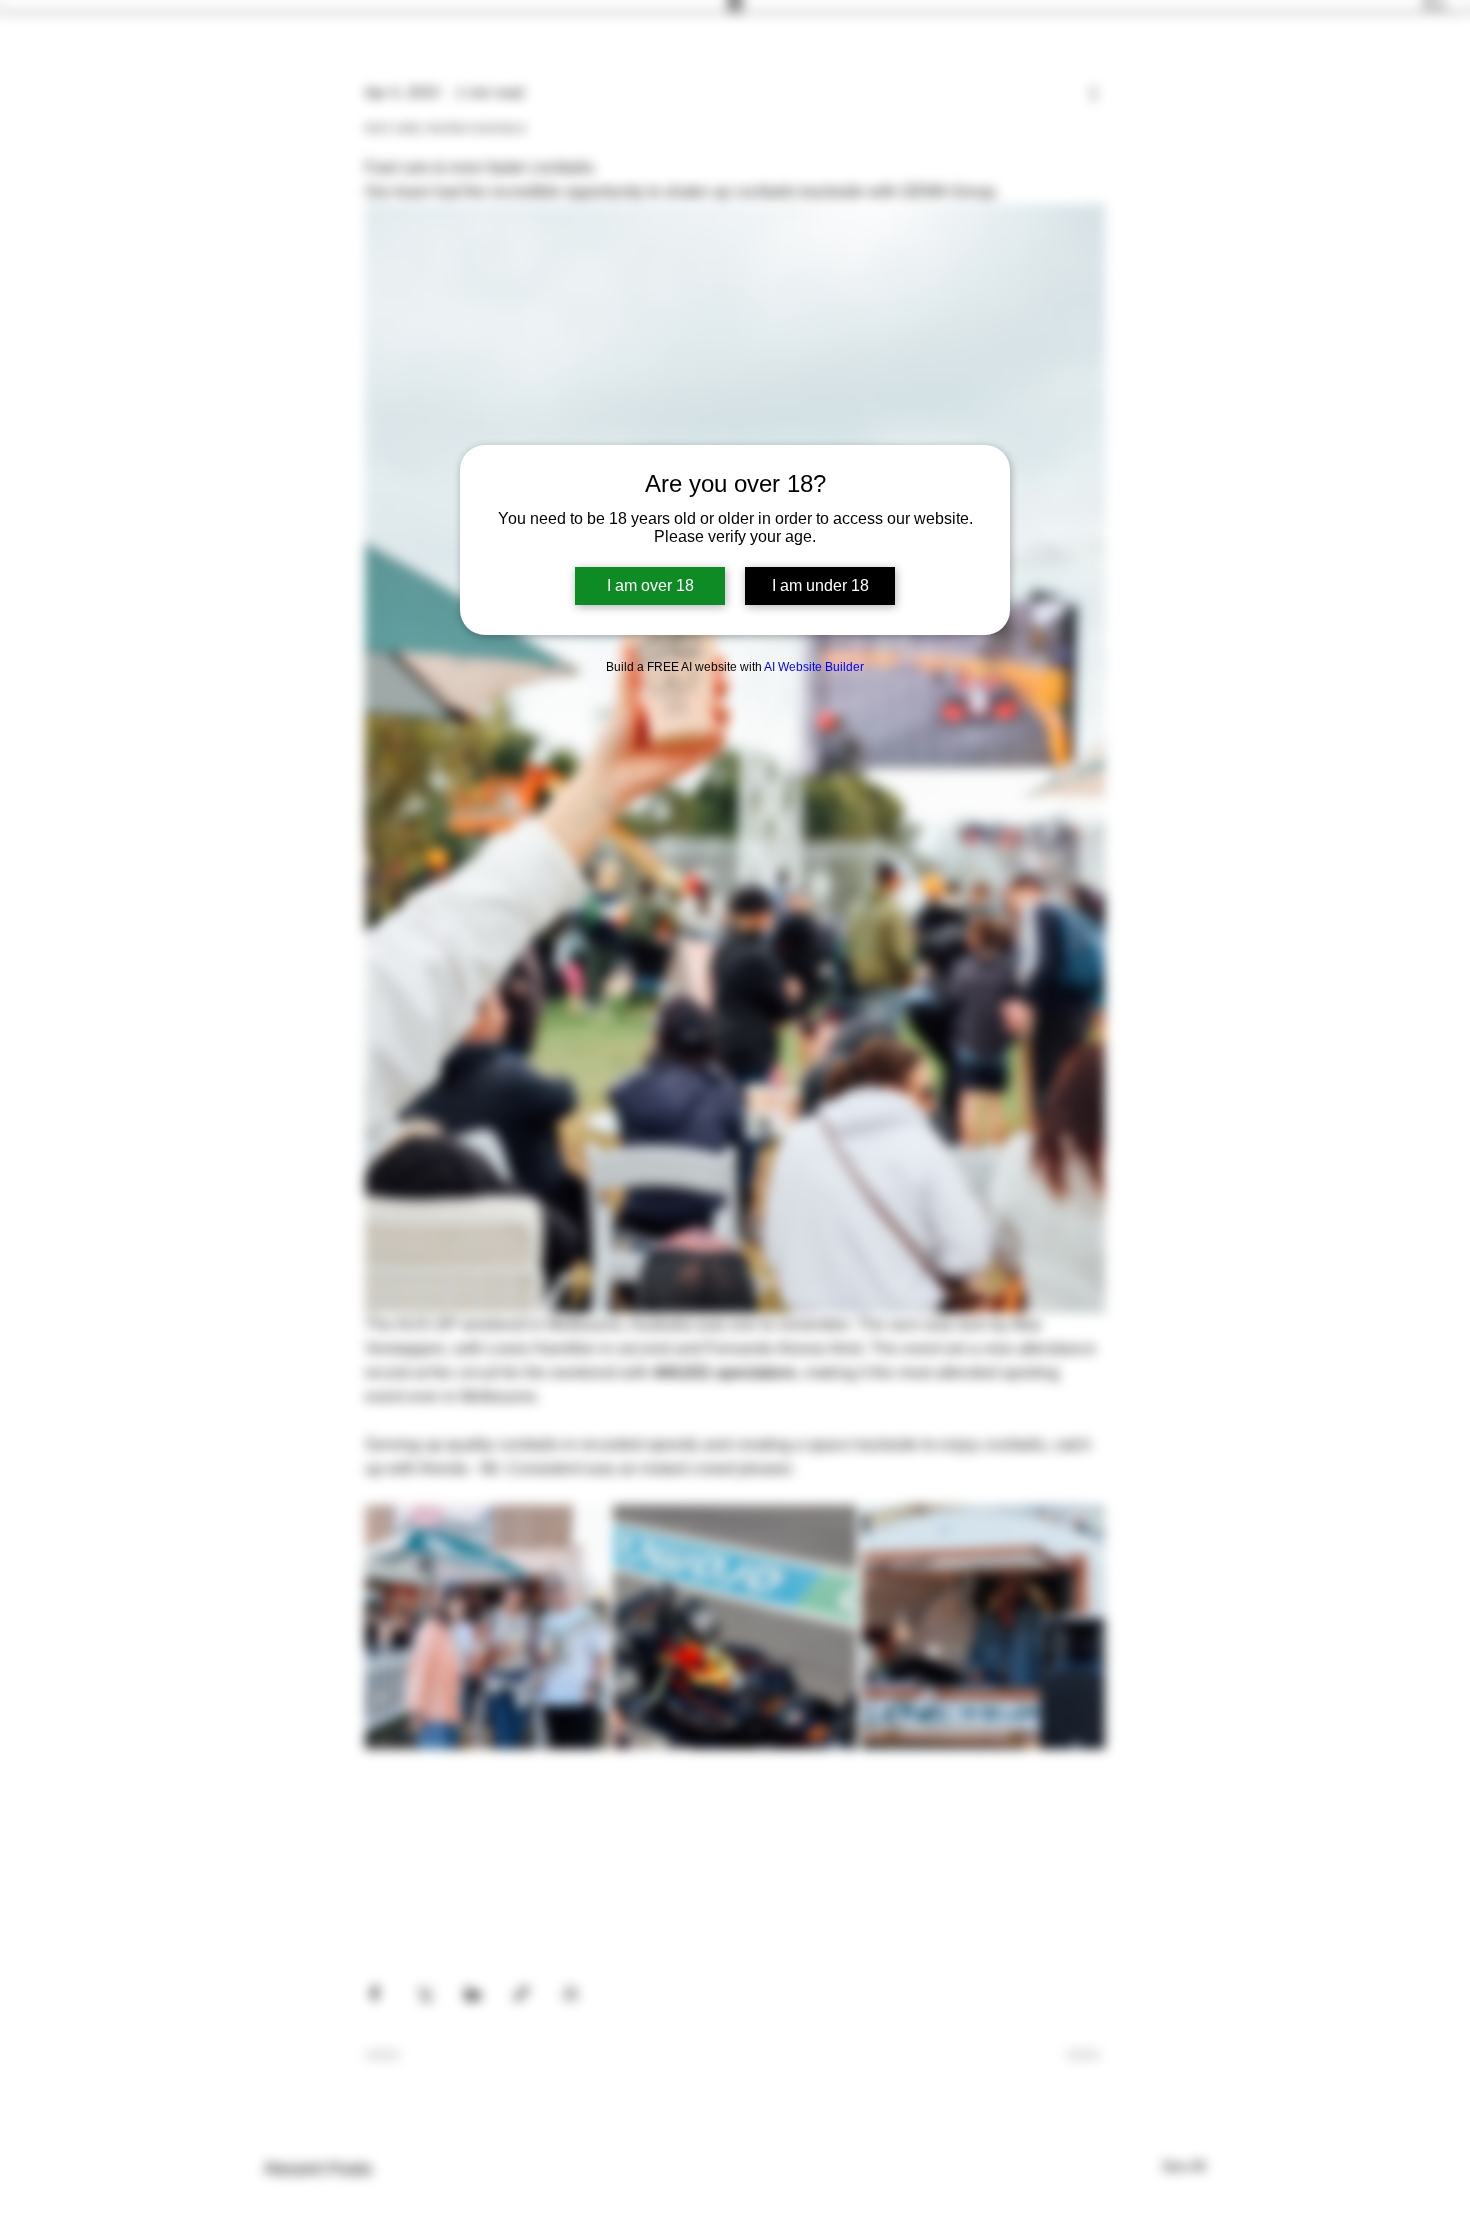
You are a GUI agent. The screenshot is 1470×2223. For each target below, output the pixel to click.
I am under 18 (820, 585)
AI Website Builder (814, 667)
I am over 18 (650, 585)
